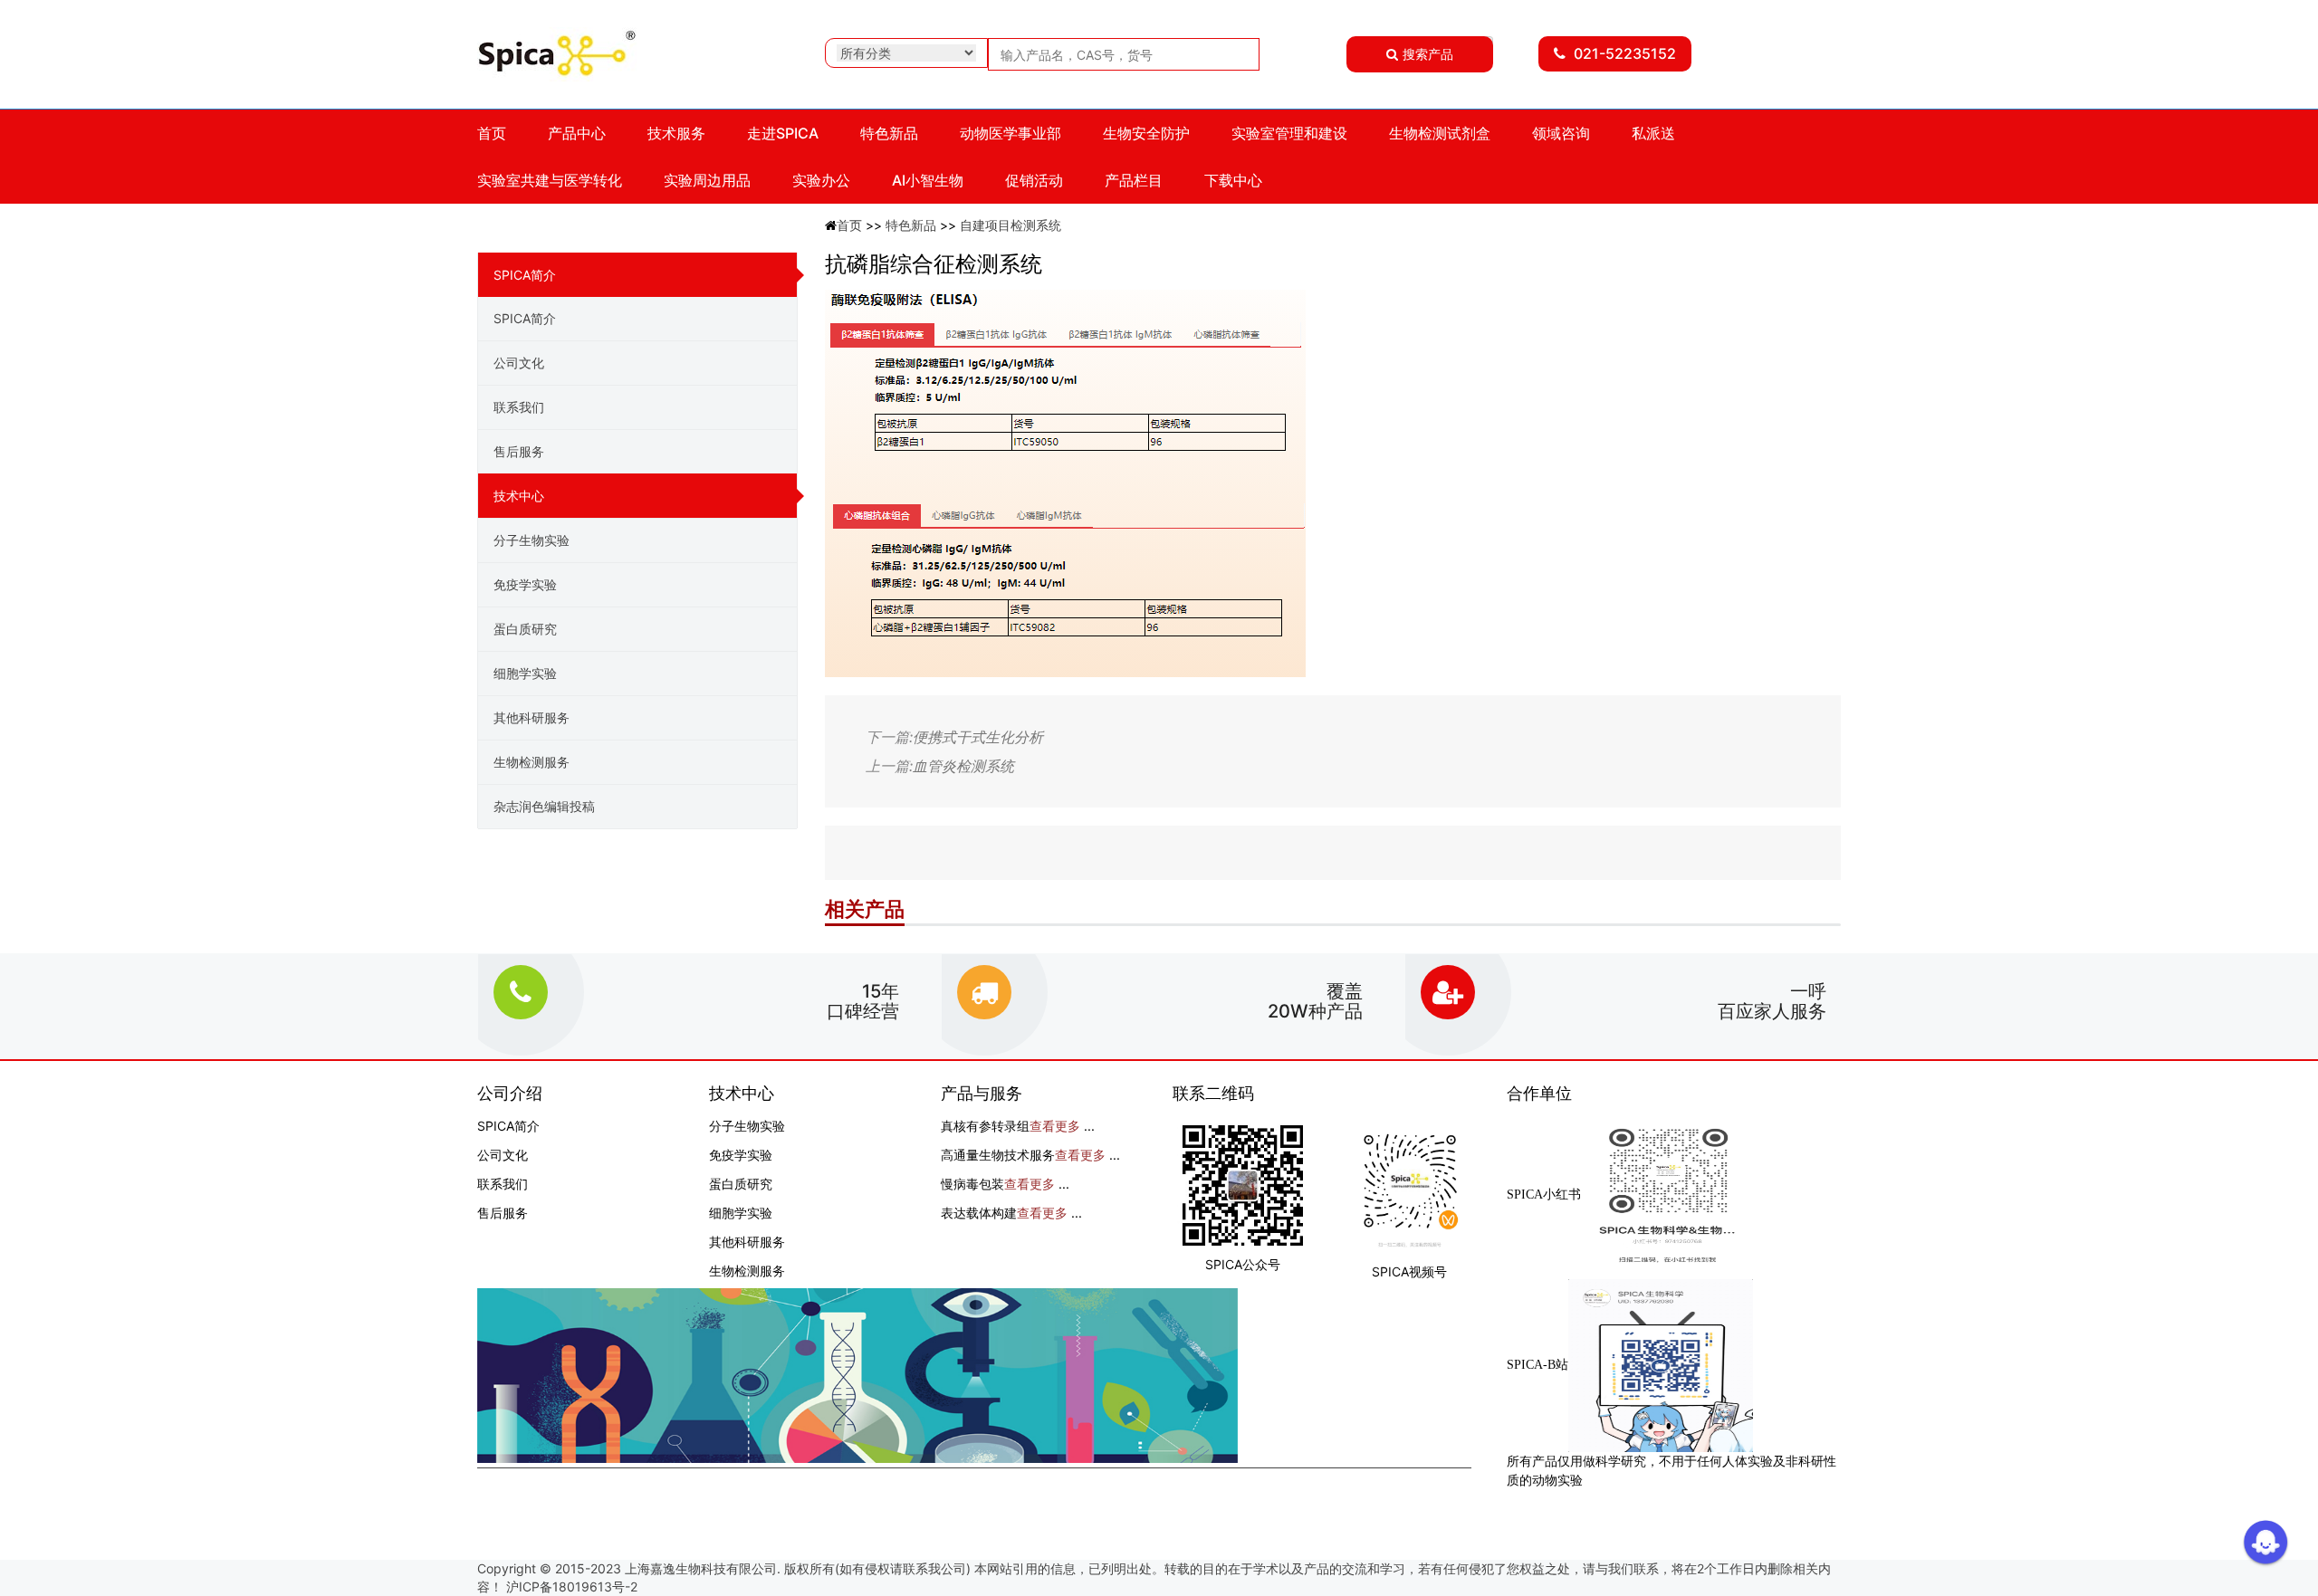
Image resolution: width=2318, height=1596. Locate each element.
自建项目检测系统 (1011, 225)
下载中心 (1233, 180)
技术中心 (519, 496)
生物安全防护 (1146, 133)
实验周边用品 (707, 180)
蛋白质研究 (525, 629)
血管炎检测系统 (963, 766)
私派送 (1653, 133)
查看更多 (1055, 1126)
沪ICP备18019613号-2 (572, 1586)
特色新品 (889, 133)
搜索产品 (1428, 54)
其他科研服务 (532, 717)
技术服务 (676, 133)
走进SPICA (783, 133)
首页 (492, 133)
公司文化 (519, 363)
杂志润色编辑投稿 (544, 806)
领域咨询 (1561, 133)
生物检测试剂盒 (1440, 133)
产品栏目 (1134, 180)
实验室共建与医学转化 (550, 180)
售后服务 (519, 451)
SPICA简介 (525, 275)
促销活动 (1034, 180)
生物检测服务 (532, 762)
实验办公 (821, 180)
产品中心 (577, 133)
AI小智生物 (928, 180)
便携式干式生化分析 (978, 737)
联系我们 (519, 407)
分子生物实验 (532, 540)
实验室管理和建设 (1289, 133)
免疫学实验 (525, 584)
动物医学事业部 (1011, 133)
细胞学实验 (525, 673)
